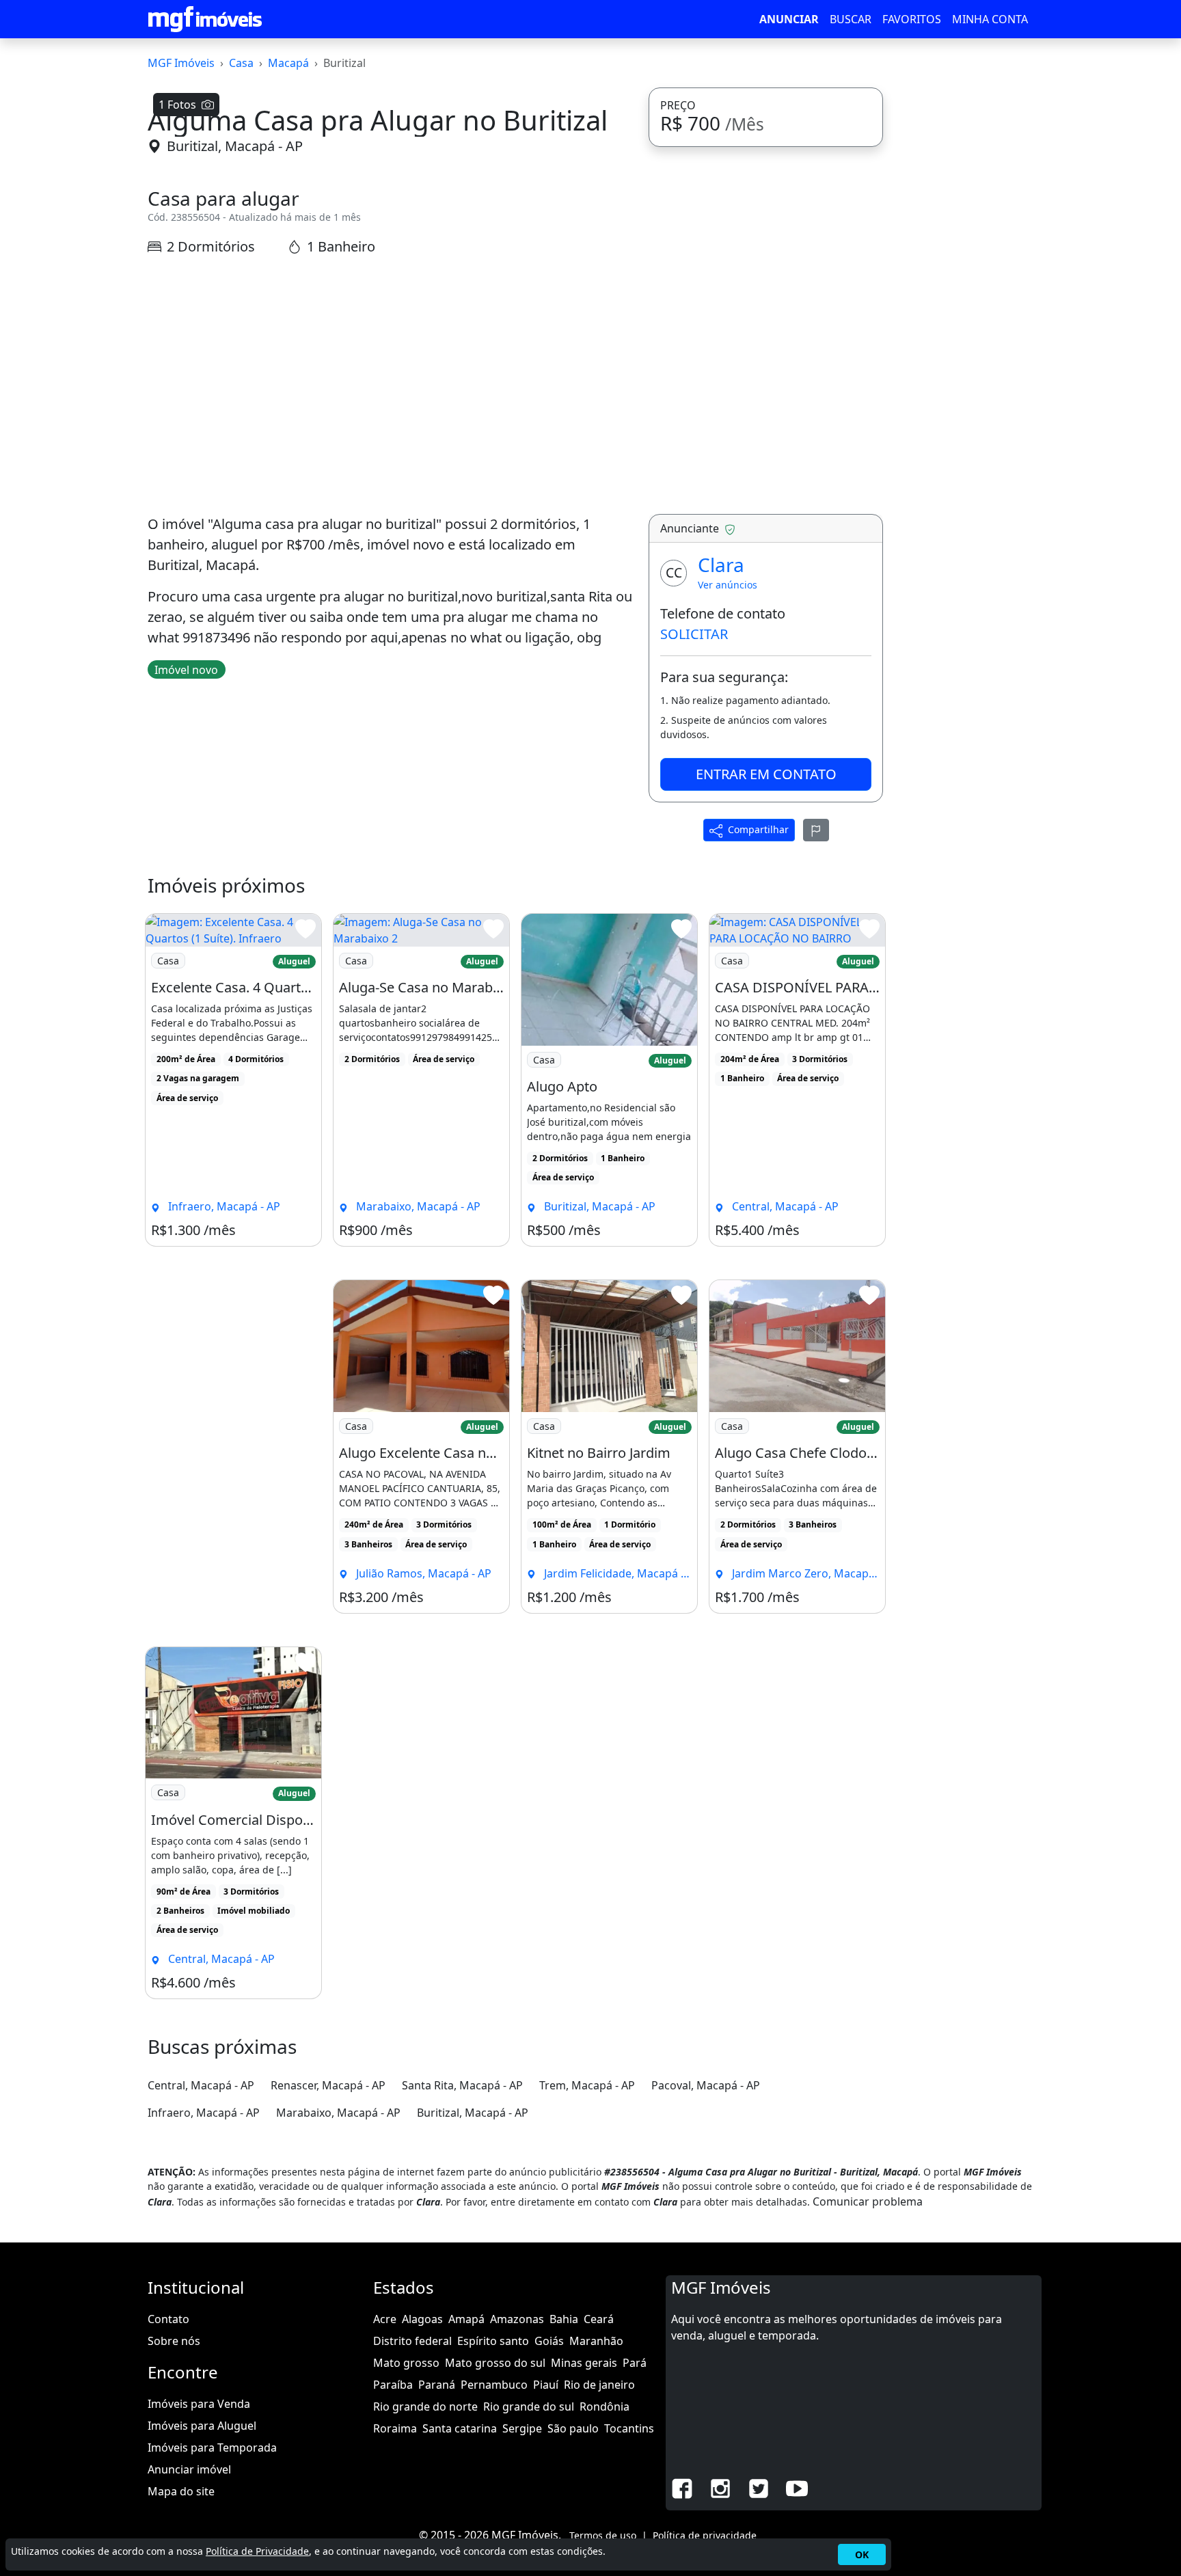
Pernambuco (494, 2385)
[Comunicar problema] (816, 830)
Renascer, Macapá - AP (328, 2085)
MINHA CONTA (990, 19)
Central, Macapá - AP (201, 2085)
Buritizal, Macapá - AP (235, 146)
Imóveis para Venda (199, 2404)
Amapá (466, 2319)
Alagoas (422, 2319)
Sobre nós (174, 2341)
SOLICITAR (694, 634)
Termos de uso (603, 2535)
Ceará (599, 2319)
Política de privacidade (705, 2535)
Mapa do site (181, 2491)
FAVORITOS (912, 19)
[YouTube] (797, 2488)
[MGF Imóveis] (205, 19)
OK (862, 2554)
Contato (168, 2319)
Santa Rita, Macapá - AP (462, 2085)
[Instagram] (720, 2488)
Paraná (437, 2385)
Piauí (546, 2385)
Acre (385, 2319)
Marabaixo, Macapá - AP (338, 2113)
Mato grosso (406, 2363)
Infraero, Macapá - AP (204, 2113)
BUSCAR (851, 19)
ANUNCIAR (789, 19)
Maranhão (596, 2341)
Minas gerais (584, 2363)
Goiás (549, 2341)
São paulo (573, 2428)
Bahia (564, 2319)
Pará (635, 2363)
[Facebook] (682, 2488)
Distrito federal (412, 2341)
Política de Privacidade (257, 2551)
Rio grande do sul (529, 2406)
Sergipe (522, 2428)
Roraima (395, 2428)
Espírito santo (493, 2341)
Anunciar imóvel (189, 2469)
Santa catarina (460, 2428)
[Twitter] (759, 2488)
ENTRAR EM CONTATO (766, 774)
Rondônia (605, 2406)
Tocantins (629, 2428)
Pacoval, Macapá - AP (706, 2085)
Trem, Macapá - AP (587, 2085)
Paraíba (393, 2385)
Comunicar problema (868, 2201)
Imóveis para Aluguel (202, 2426)
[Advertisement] (390, 385)
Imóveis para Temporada (212, 2448)
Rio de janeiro (599, 2385)
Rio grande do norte (425, 2406)
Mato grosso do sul (495, 2363)
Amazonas (517, 2319)
